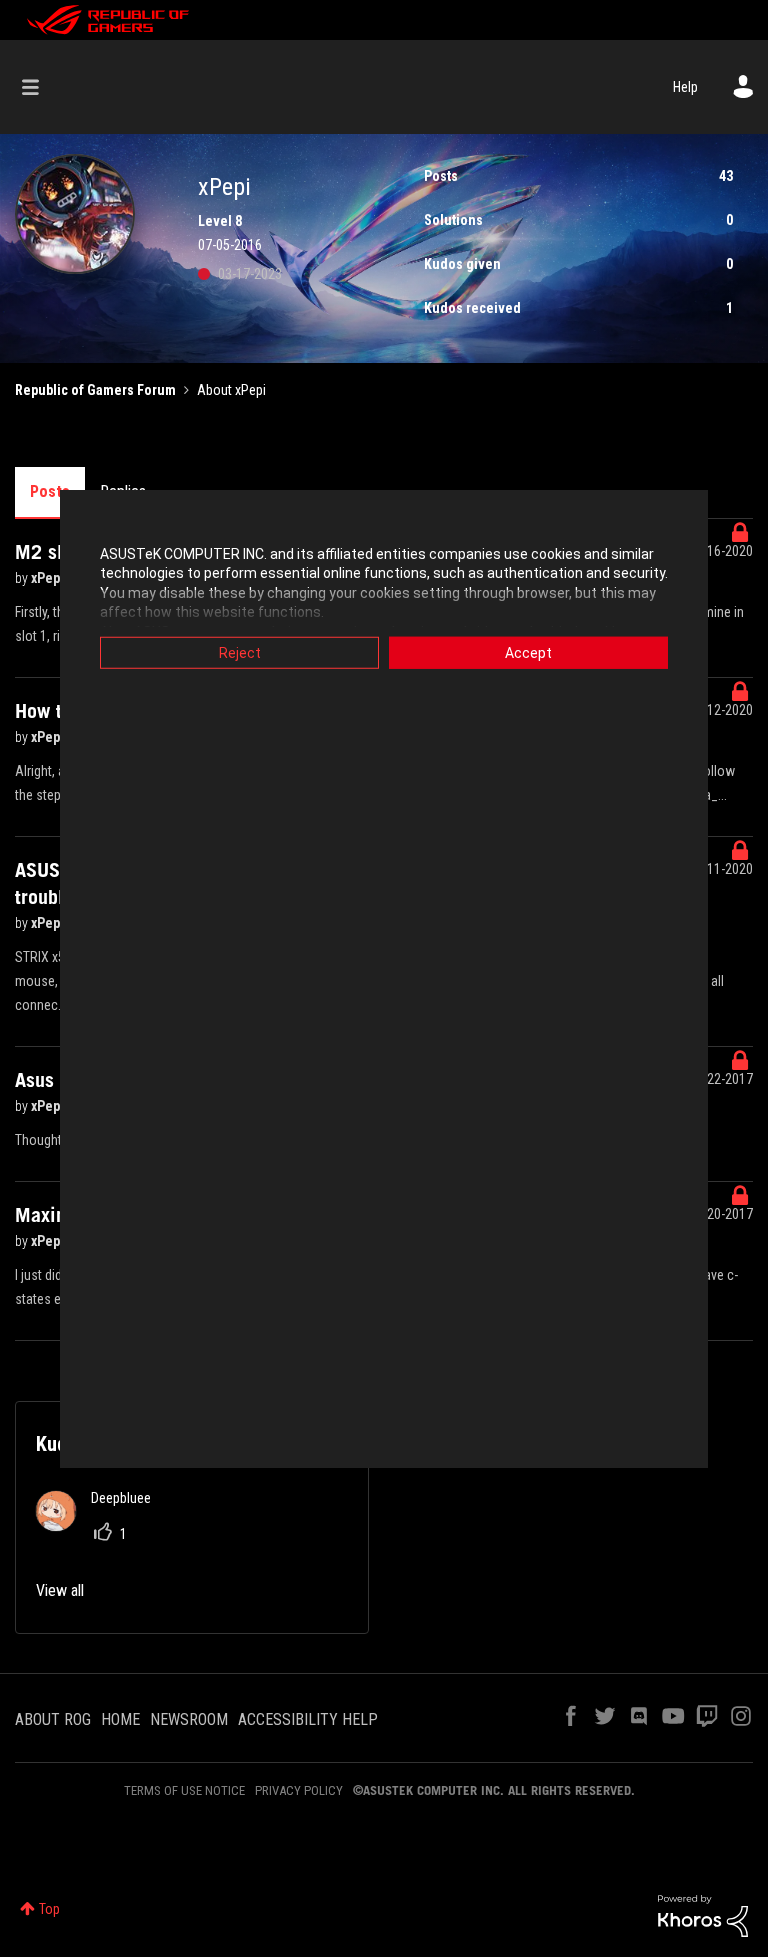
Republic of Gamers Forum (95, 390)
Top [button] (49, 1909)
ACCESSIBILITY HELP (308, 1719)
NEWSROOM (189, 1719)
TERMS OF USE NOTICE (184, 1790)
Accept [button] (528, 652)
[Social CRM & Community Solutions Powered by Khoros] (703, 1915)
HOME (120, 1719)
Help (685, 87)
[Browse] (40, 87)
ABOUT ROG (53, 1719)
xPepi (49, 578)
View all (60, 1590)
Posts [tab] (50, 491)
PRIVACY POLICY (299, 1790)
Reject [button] (240, 652)
